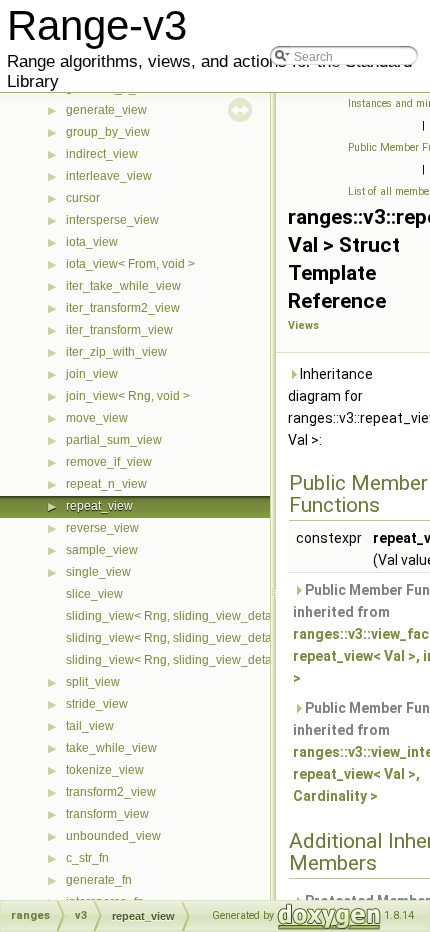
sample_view (102, 550)
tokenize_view (105, 770)
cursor (83, 198)
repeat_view (99, 506)
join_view (92, 374)
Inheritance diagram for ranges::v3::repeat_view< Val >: (355, 407)
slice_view (94, 594)
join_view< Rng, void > (128, 396)
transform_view (107, 814)
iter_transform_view (119, 330)
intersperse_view (112, 220)
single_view (98, 572)
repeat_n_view (106, 484)
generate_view (106, 110)
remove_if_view (109, 462)
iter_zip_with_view (116, 352)
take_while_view (111, 748)
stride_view (97, 704)
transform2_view (111, 792)
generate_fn (99, 880)
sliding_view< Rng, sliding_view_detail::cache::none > (213, 660)
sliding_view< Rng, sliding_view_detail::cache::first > (209, 616)
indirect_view (102, 154)
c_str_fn (87, 858)
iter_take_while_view (123, 286)
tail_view (90, 726)
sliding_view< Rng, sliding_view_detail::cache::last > (209, 638)
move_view (97, 418)
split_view (93, 682)
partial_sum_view (114, 440)
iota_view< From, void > (130, 264)
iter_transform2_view (123, 308)
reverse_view (102, 528)
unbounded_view (113, 836)
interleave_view (109, 176)
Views (303, 325)
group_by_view (108, 132)
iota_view (92, 242)
